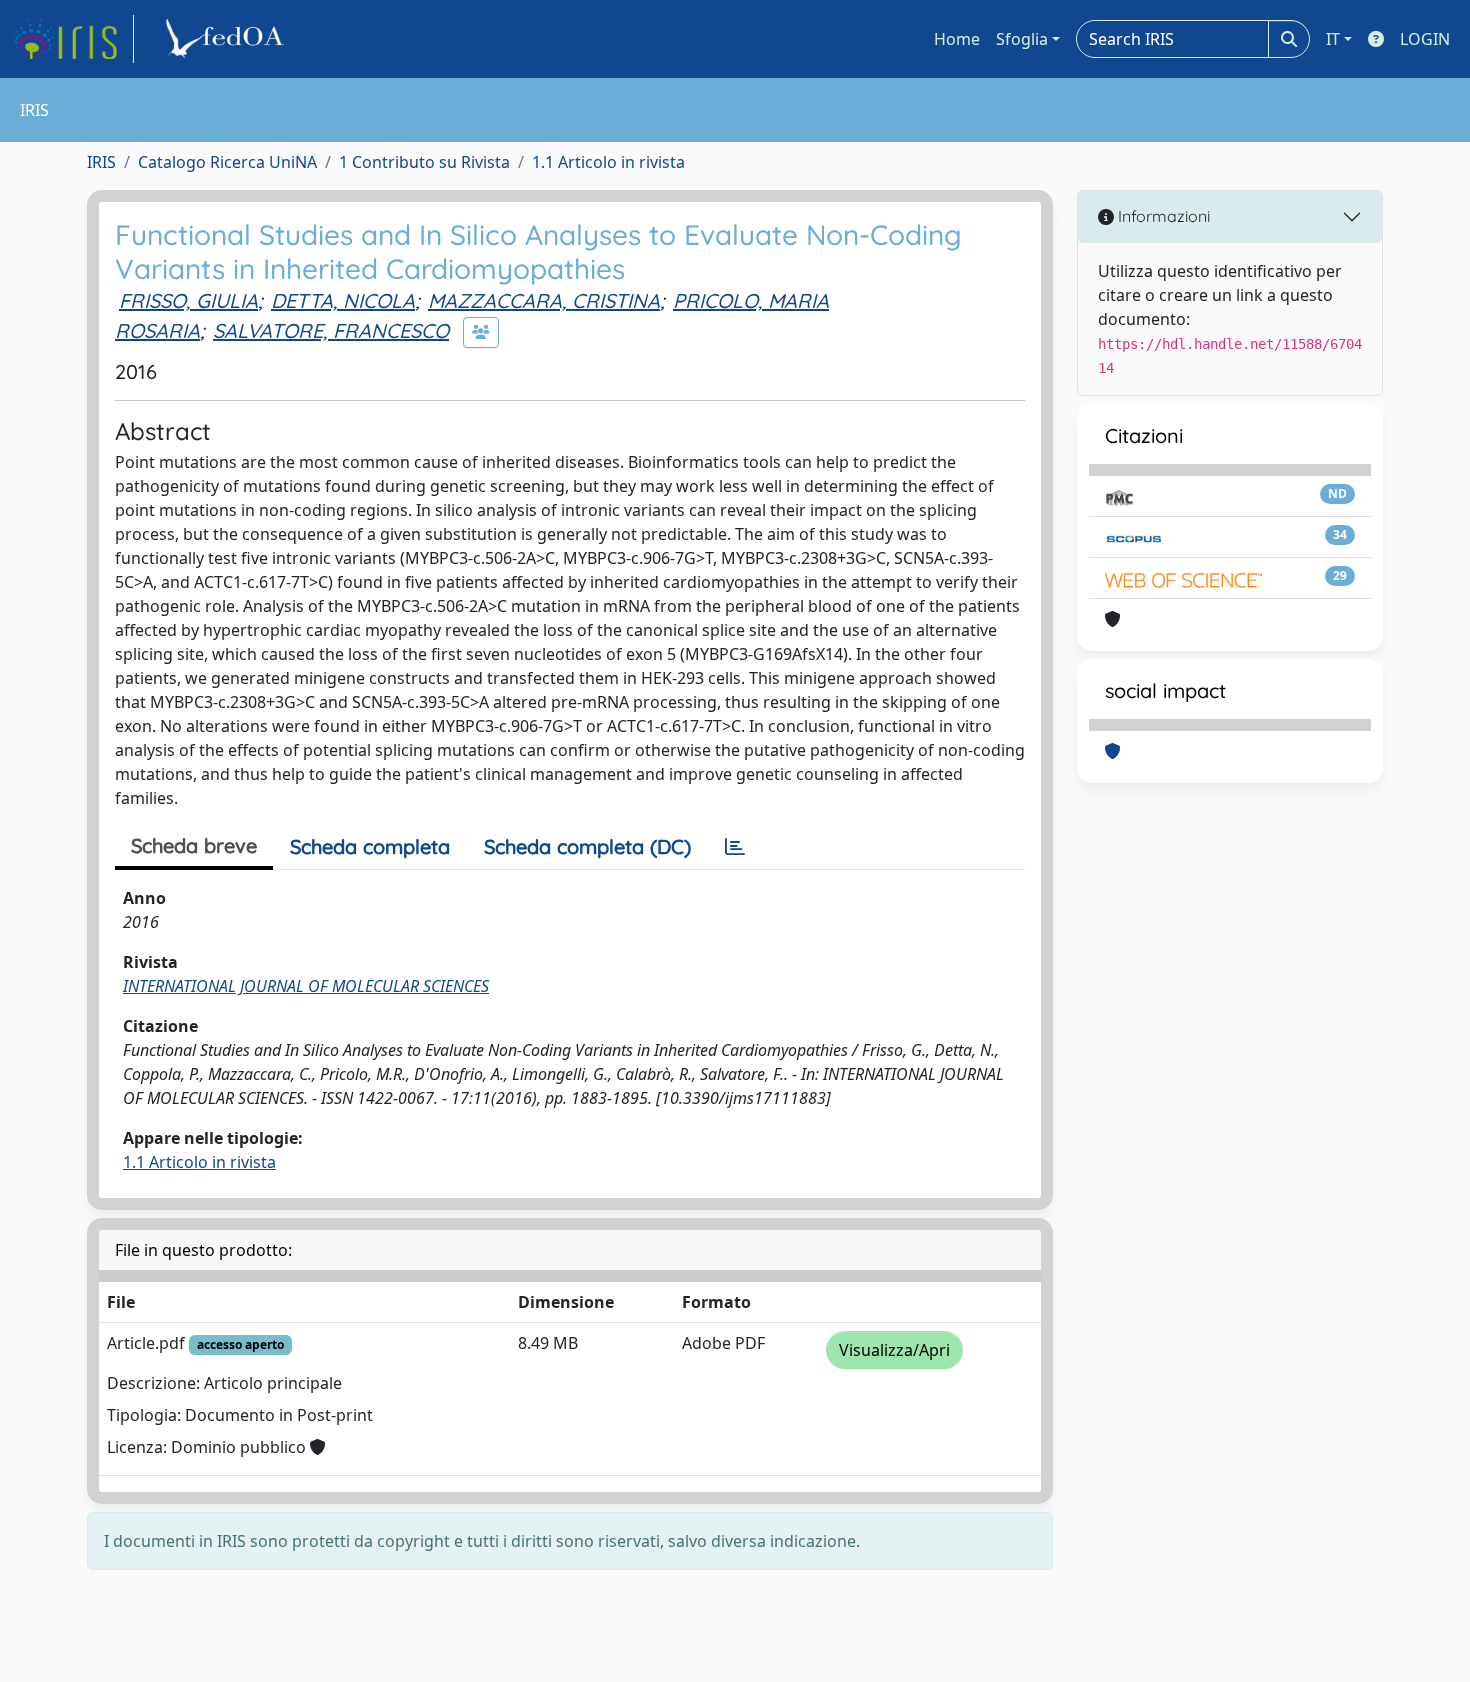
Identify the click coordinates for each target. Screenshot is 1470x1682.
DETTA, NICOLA (343, 300)
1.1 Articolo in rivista (608, 162)
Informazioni (1162, 216)
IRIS (101, 162)
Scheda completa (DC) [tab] (587, 846)
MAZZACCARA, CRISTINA (544, 300)
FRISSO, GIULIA (188, 300)
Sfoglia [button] (1022, 39)
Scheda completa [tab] (370, 846)
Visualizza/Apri (894, 1350)
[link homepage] (73, 39)
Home (957, 39)
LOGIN (1425, 39)
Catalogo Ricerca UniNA (227, 162)
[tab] (735, 847)
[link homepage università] (228, 39)
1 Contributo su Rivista (424, 162)
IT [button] (1333, 39)
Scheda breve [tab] (194, 845)
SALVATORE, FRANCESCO (331, 330)
